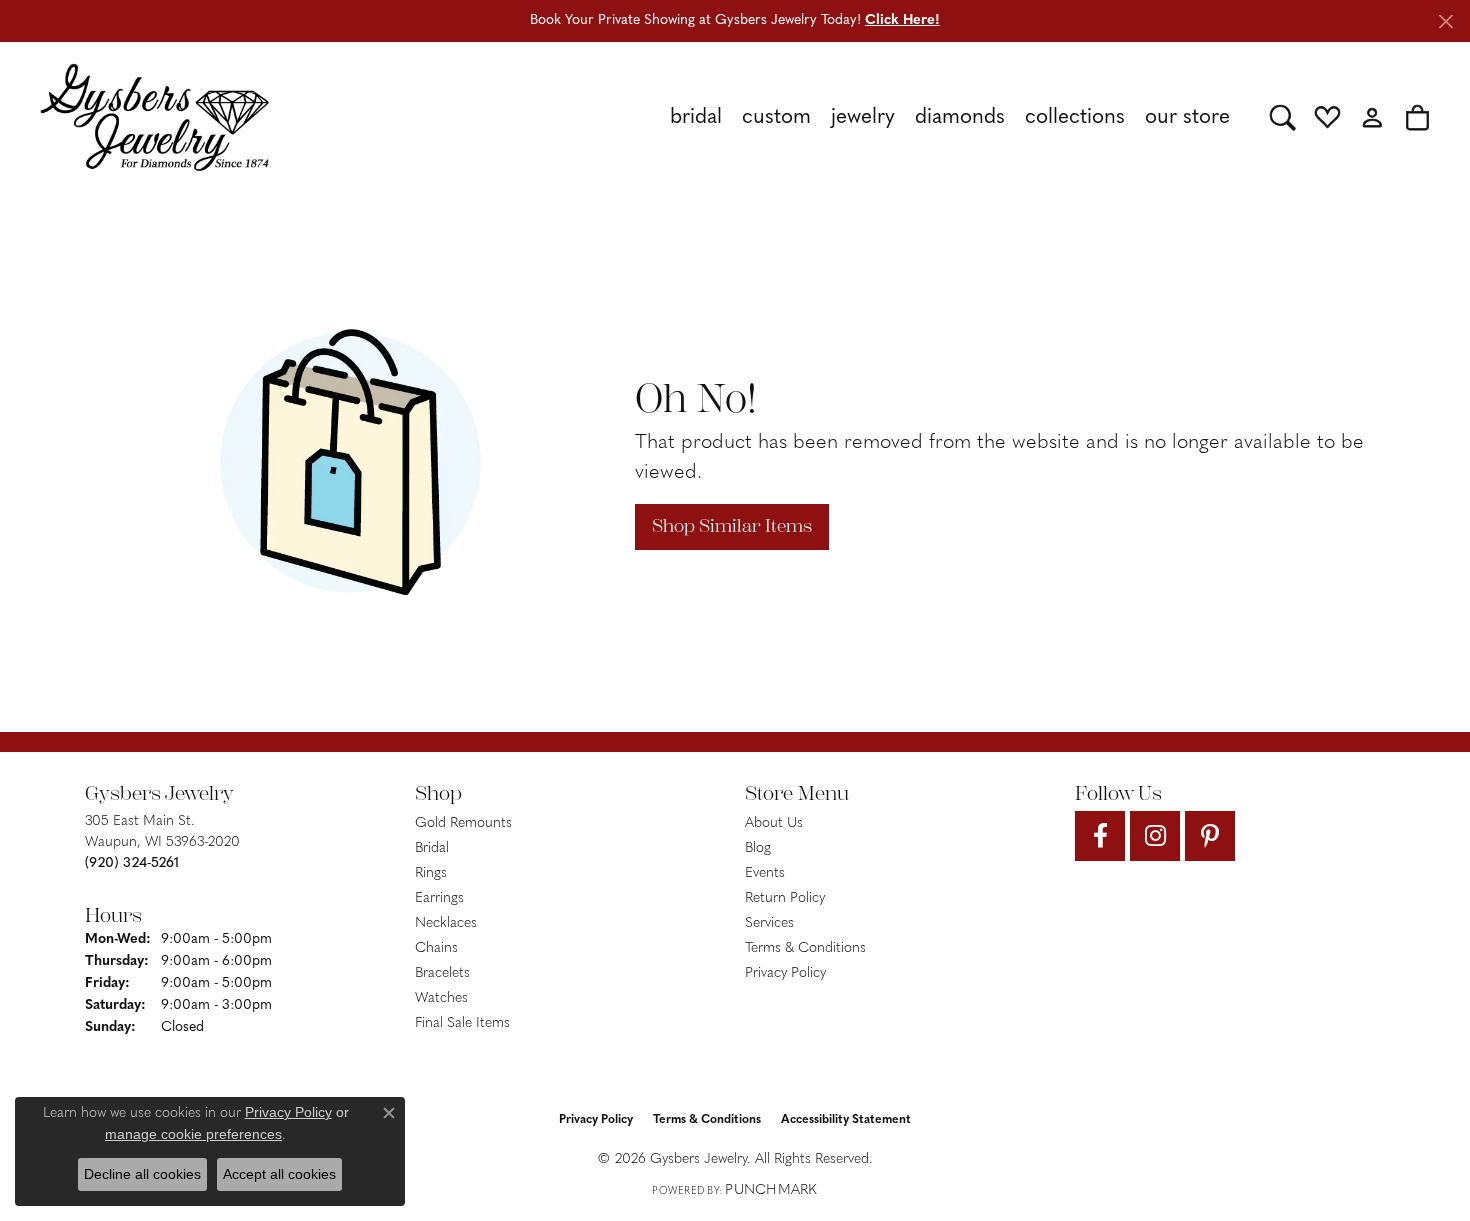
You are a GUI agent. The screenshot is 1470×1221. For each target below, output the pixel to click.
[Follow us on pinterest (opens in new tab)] (1210, 836)
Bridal (696, 117)
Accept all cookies (279, 1174)
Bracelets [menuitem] (442, 973)
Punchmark (771, 1190)
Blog (758, 848)
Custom (776, 117)
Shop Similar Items (732, 526)
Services (769, 923)
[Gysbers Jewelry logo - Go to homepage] (154, 117)
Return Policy (785, 898)
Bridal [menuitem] (432, 848)
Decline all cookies (142, 1174)
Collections (1075, 117)
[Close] (1445, 21)
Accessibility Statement (846, 1120)
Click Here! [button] (902, 20)
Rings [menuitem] (431, 873)
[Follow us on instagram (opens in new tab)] (1155, 836)
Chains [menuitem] (436, 948)
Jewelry (863, 117)
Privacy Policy (785, 973)
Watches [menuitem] (441, 998)
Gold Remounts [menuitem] (463, 823)
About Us (774, 823)
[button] (1282, 117)
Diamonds (960, 117)
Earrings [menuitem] (439, 898)
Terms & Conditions (805, 948)
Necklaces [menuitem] (446, 923)
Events (765, 873)
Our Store (1187, 117)
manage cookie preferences (193, 1134)
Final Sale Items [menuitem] (462, 1023)
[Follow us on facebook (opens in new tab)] (1100, 836)
